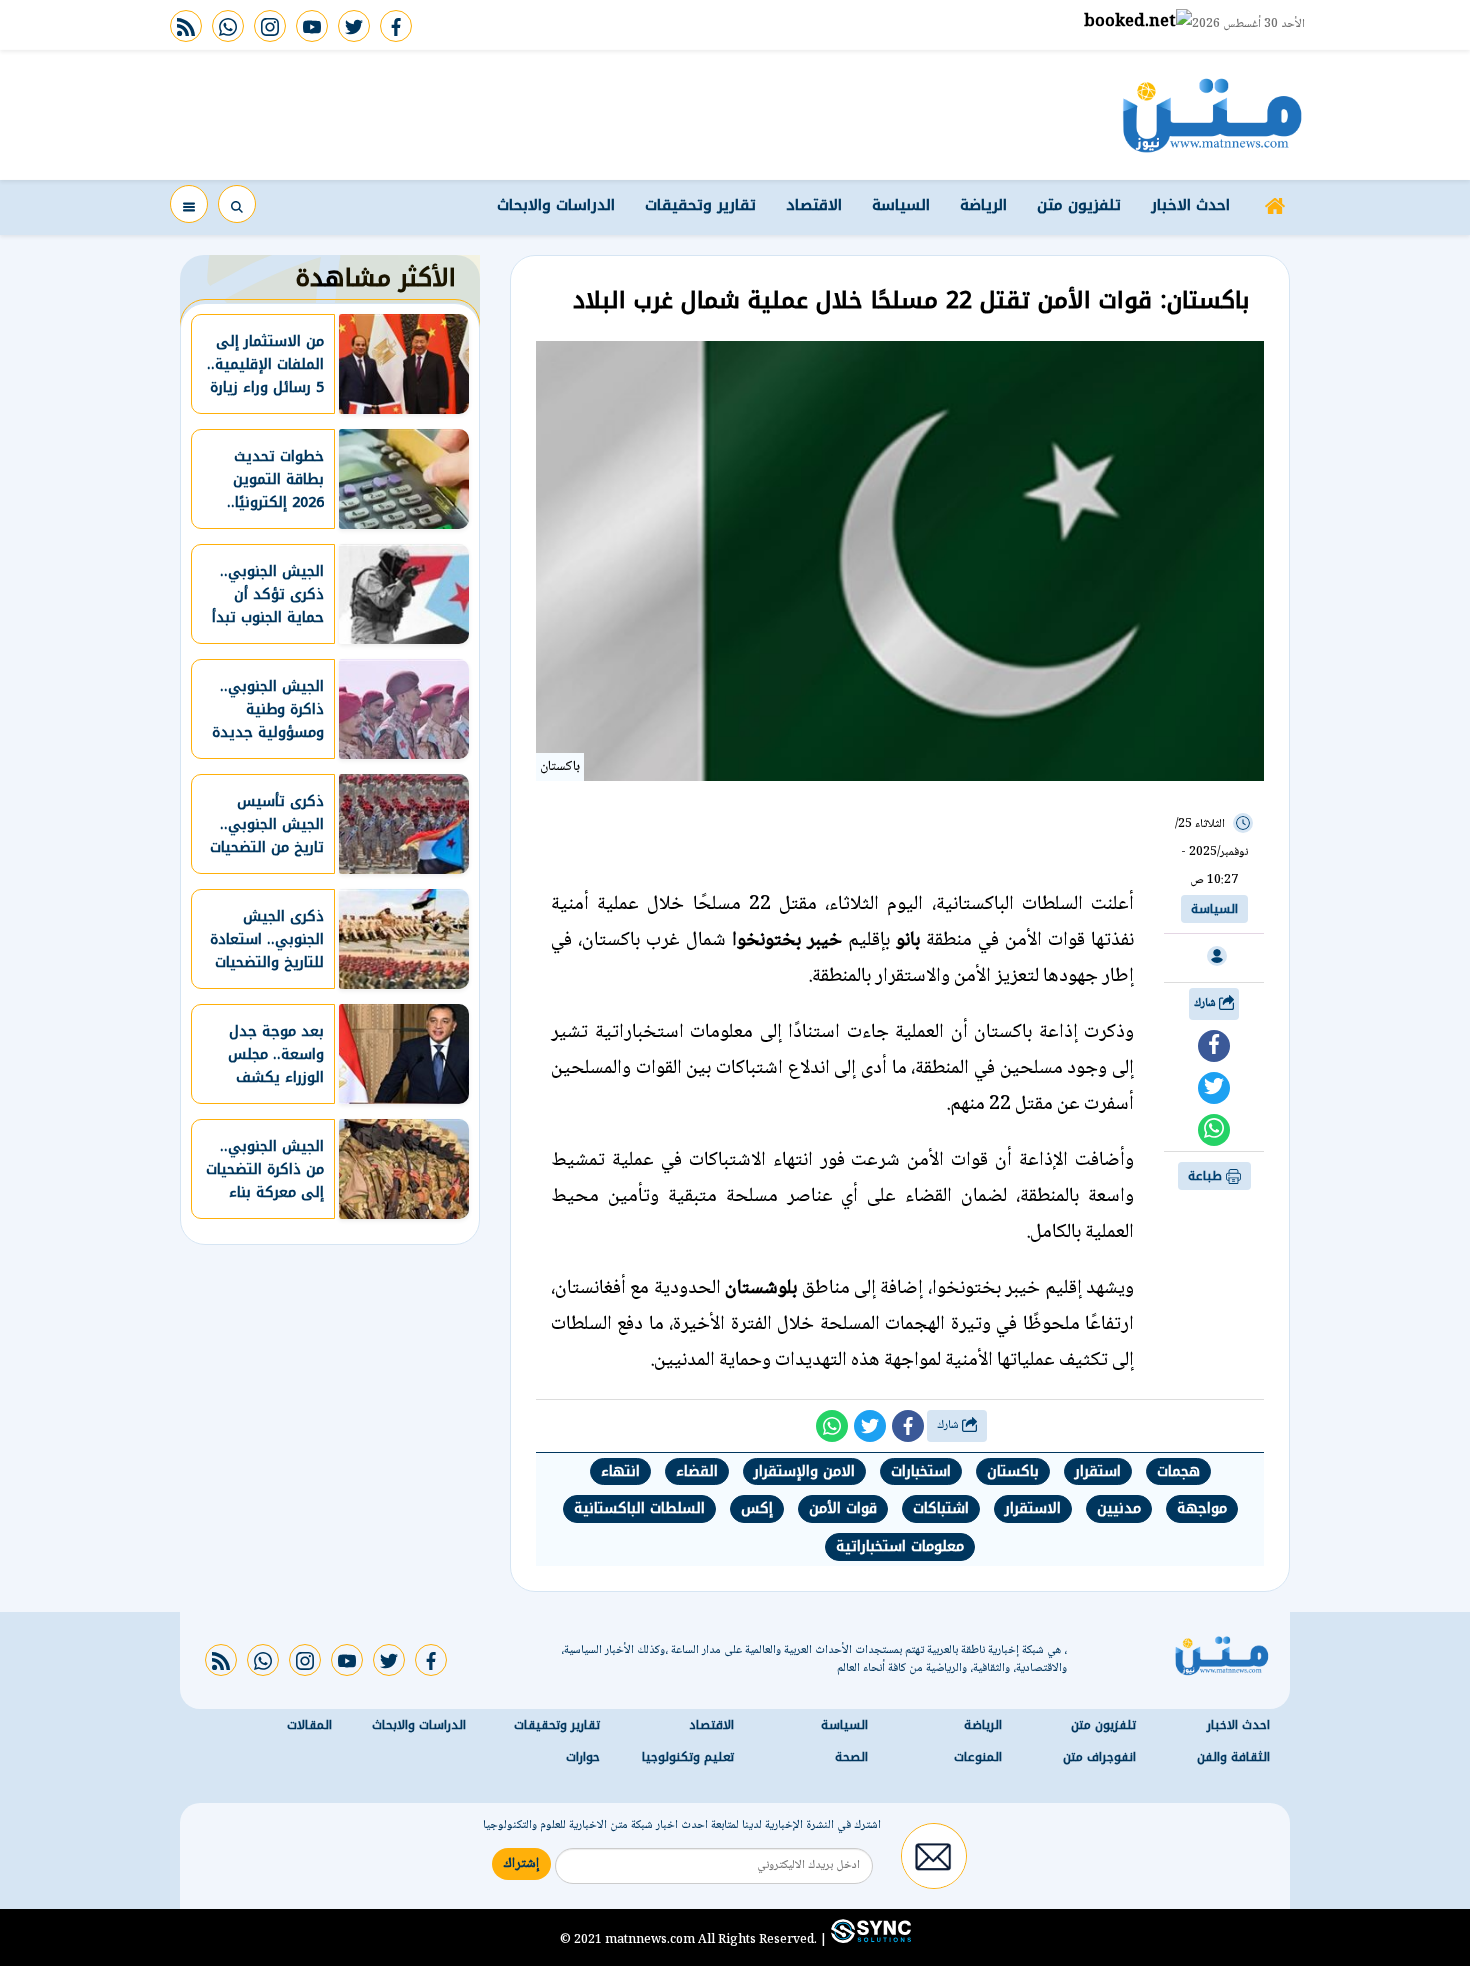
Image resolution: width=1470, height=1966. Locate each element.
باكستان (1013, 1471)
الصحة (851, 1757)
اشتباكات (941, 1508)
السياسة (901, 205)
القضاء (697, 1471)
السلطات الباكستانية (639, 1508)
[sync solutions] (869, 1939)
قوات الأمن (843, 1508)
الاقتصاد (814, 205)
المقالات (309, 1725)
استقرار (1098, 1471)
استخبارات (921, 1471)
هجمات (1178, 1471)
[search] (237, 204)
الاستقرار (1033, 1508)
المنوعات (978, 1757)
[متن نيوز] (1212, 115)
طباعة (1207, 1176)
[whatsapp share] (1214, 1130)
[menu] (189, 204)
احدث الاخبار (1190, 205)
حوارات (583, 1757)
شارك (1206, 1003)
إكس (757, 1508)
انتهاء (620, 1471)
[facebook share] (1214, 1046)
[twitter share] (1214, 1088)
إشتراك (521, 1864)
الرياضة (983, 205)
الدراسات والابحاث (556, 205)
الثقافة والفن (1233, 1757)
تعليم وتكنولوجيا (688, 1757)
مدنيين (1119, 1508)
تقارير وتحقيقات (700, 205)
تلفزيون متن (1079, 205)
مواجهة (1202, 1508)
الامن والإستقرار (804, 1471)
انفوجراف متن (1099, 1757)
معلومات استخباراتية (900, 1546)
